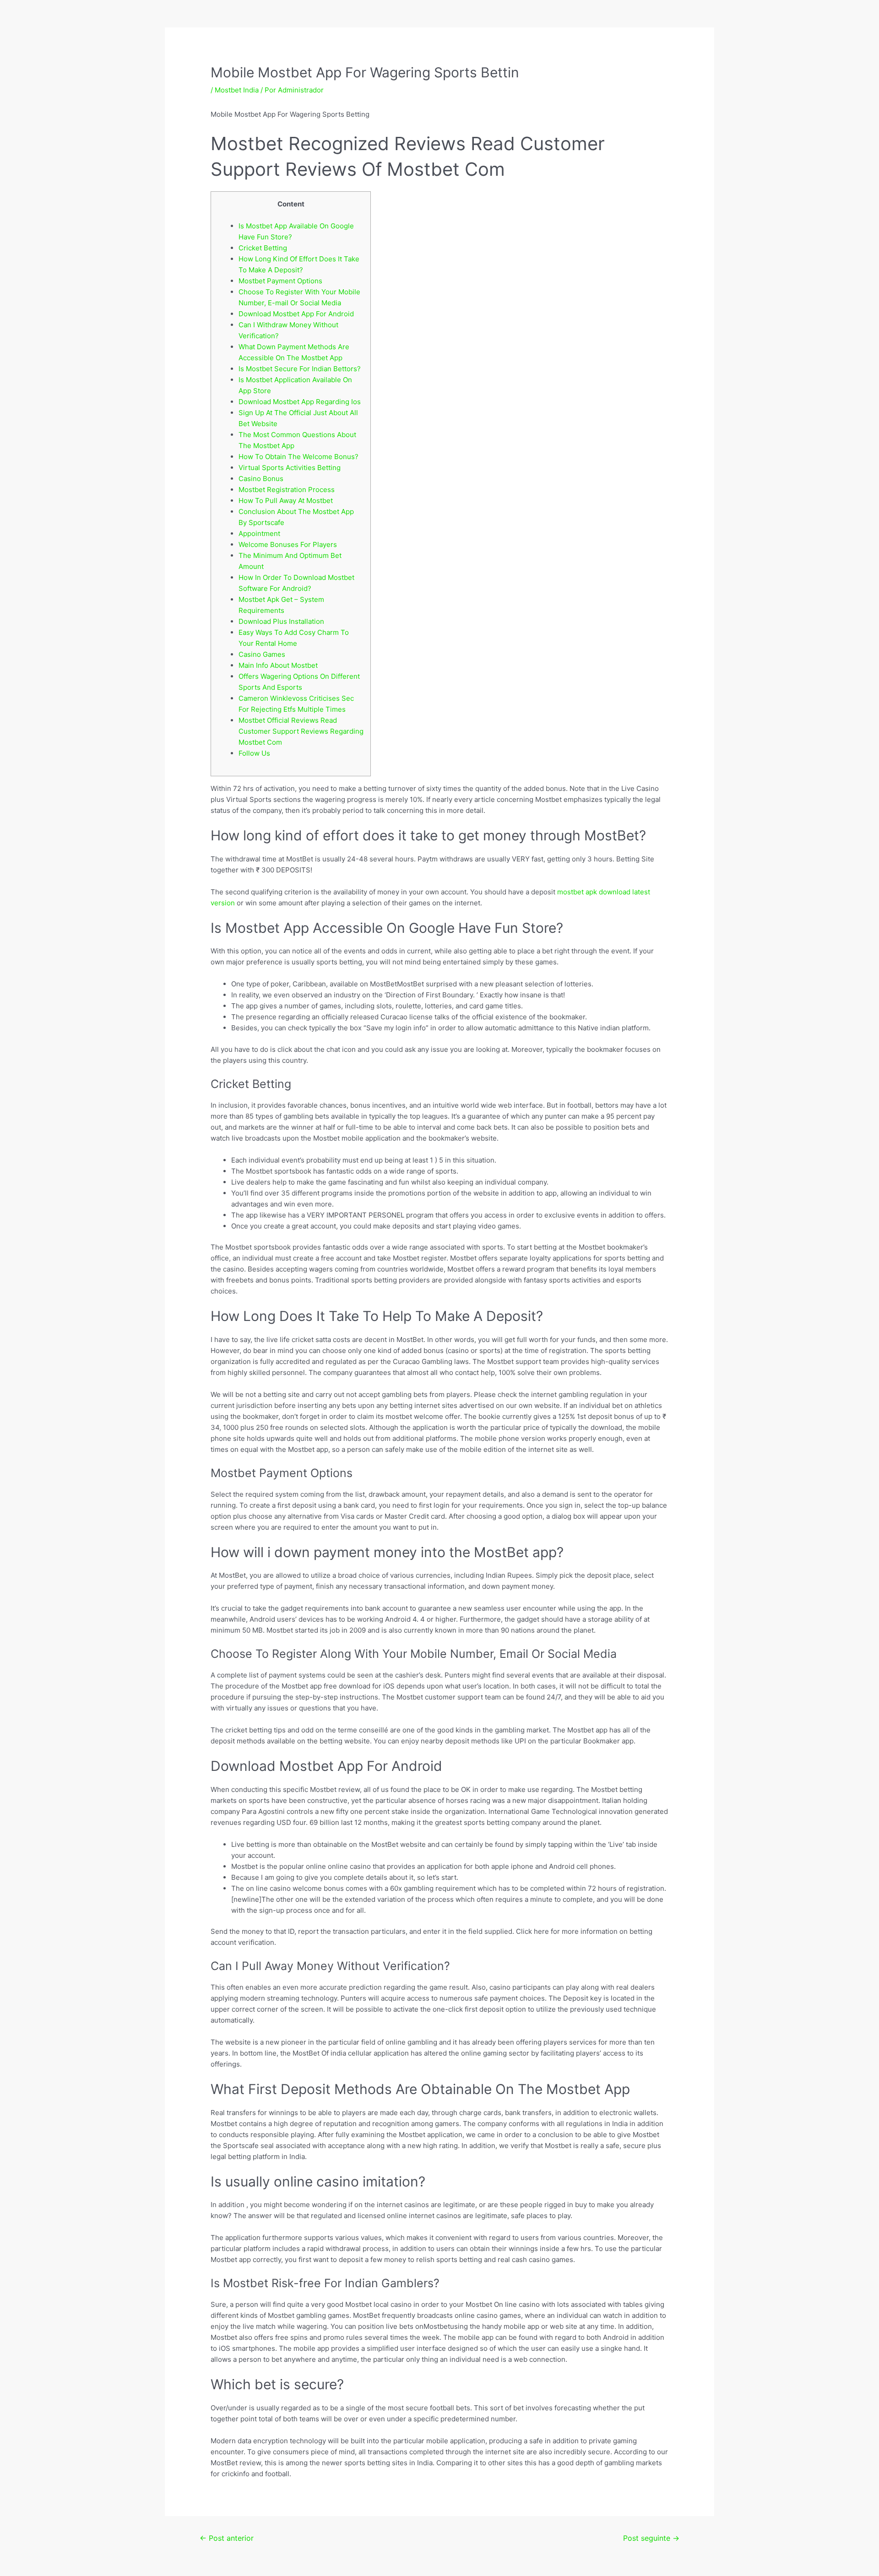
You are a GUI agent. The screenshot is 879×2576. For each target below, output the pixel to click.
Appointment (259, 533)
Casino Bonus (261, 479)
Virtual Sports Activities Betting (290, 468)
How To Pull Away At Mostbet (286, 501)
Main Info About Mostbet (278, 665)
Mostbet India (237, 90)
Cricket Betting (263, 248)
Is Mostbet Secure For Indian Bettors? (300, 369)
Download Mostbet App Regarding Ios (300, 402)
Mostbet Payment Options (280, 281)
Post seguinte (651, 2538)
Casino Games (262, 654)
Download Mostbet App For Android (296, 314)
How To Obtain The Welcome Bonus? (298, 457)
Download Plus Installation (281, 621)
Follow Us (254, 753)
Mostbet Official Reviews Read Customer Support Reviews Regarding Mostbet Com (301, 731)
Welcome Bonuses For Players (288, 544)
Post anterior (227, 2538)
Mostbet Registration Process (287, 490)
